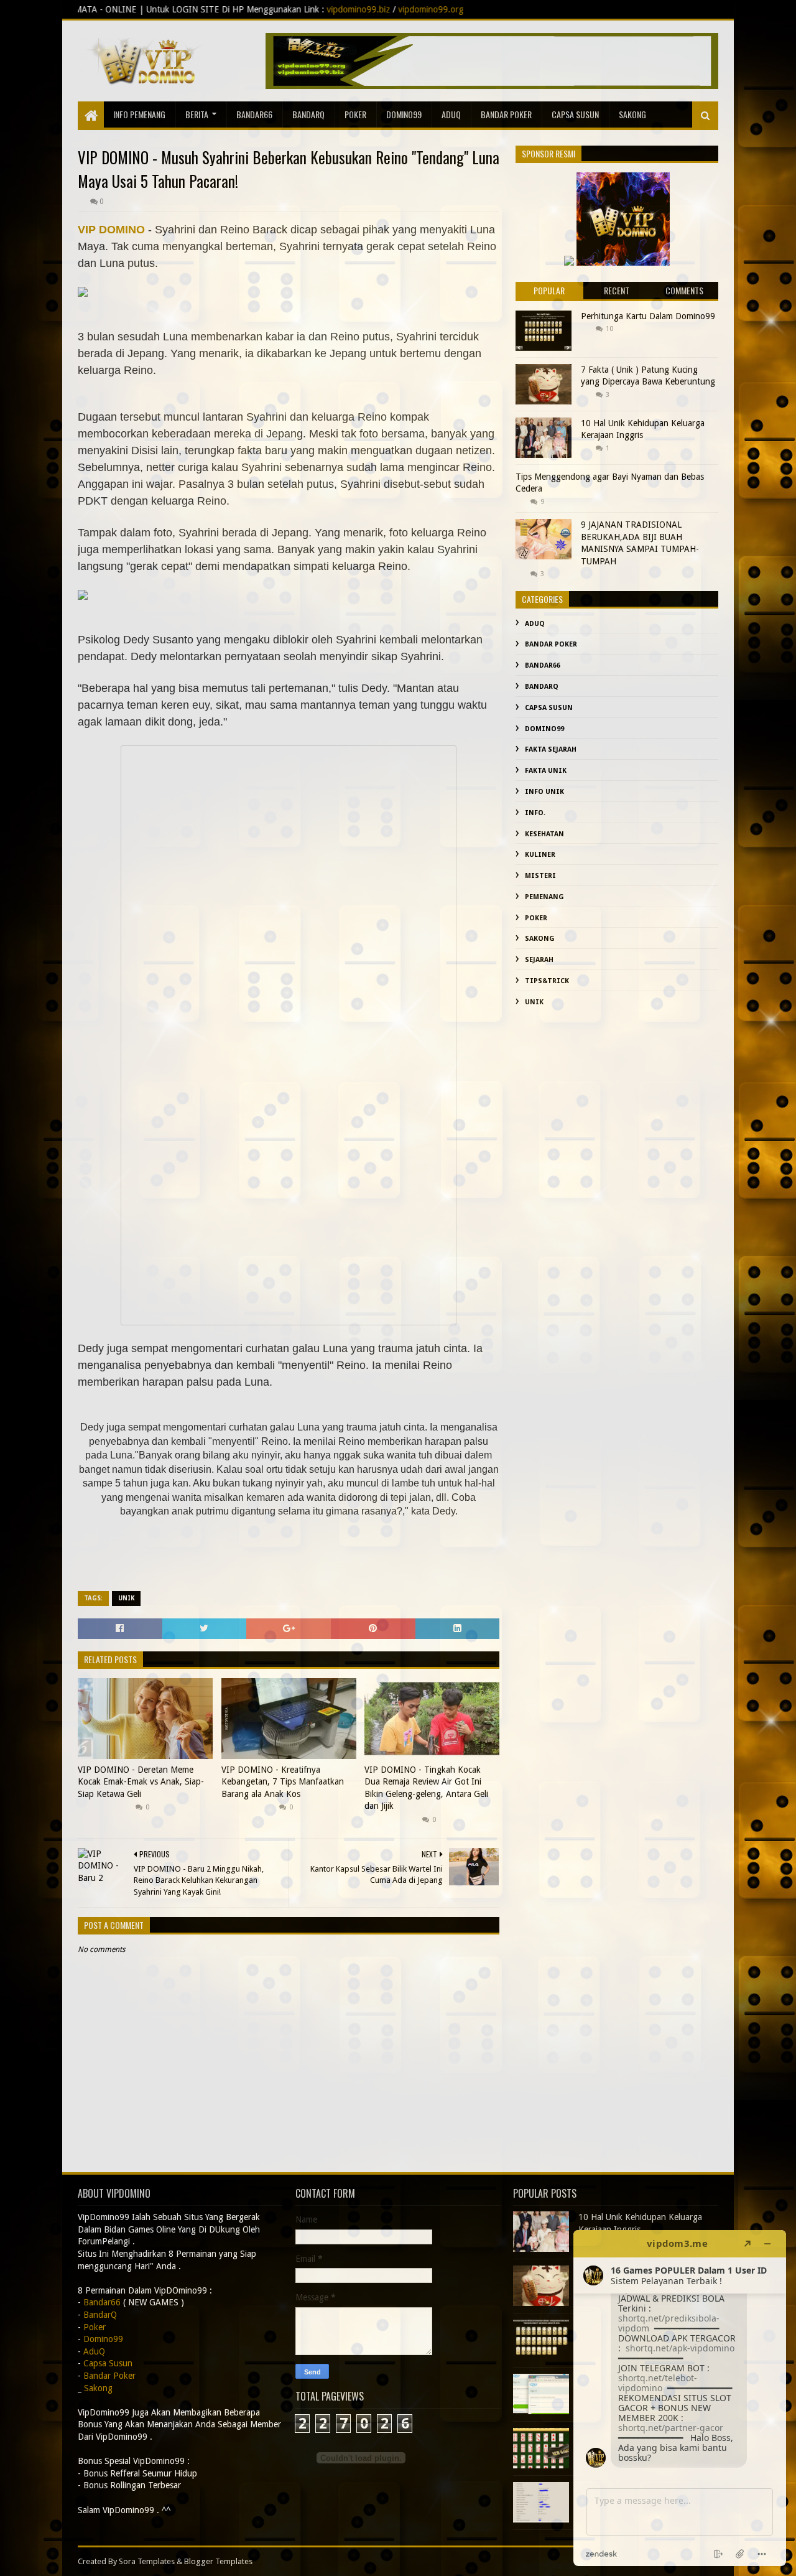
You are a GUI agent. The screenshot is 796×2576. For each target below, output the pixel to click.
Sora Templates (147, 2561)
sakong (632, 114)
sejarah (539, 960)
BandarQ (308, 114)
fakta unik (546, 771)
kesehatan (544, 834)
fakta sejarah (551, 749)
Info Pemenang (139, 114)
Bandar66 (254, 114)
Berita (197, 114)
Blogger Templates (218, 2561)
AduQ (451, 114)
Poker (355, 114)
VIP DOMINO (111, 230)
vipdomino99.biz (201, 9)
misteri (540, 876)
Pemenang (544, 897)
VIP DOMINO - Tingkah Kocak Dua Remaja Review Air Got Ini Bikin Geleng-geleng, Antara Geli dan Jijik (426, 1788)
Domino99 (404, 114)
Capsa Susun (575, 114)
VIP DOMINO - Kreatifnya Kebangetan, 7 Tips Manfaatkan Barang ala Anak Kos (283, 1782)
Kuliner (540, 855)
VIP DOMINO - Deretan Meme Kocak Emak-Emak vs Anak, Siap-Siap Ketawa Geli (141, 1782)
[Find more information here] (680, 2398)
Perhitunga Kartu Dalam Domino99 (648, 316)
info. (535, 813)
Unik (126, 1598)
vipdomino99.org (274, 9)
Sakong (540, 939)
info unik (544, 792)
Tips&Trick (547, 981)
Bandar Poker (506, 114)
